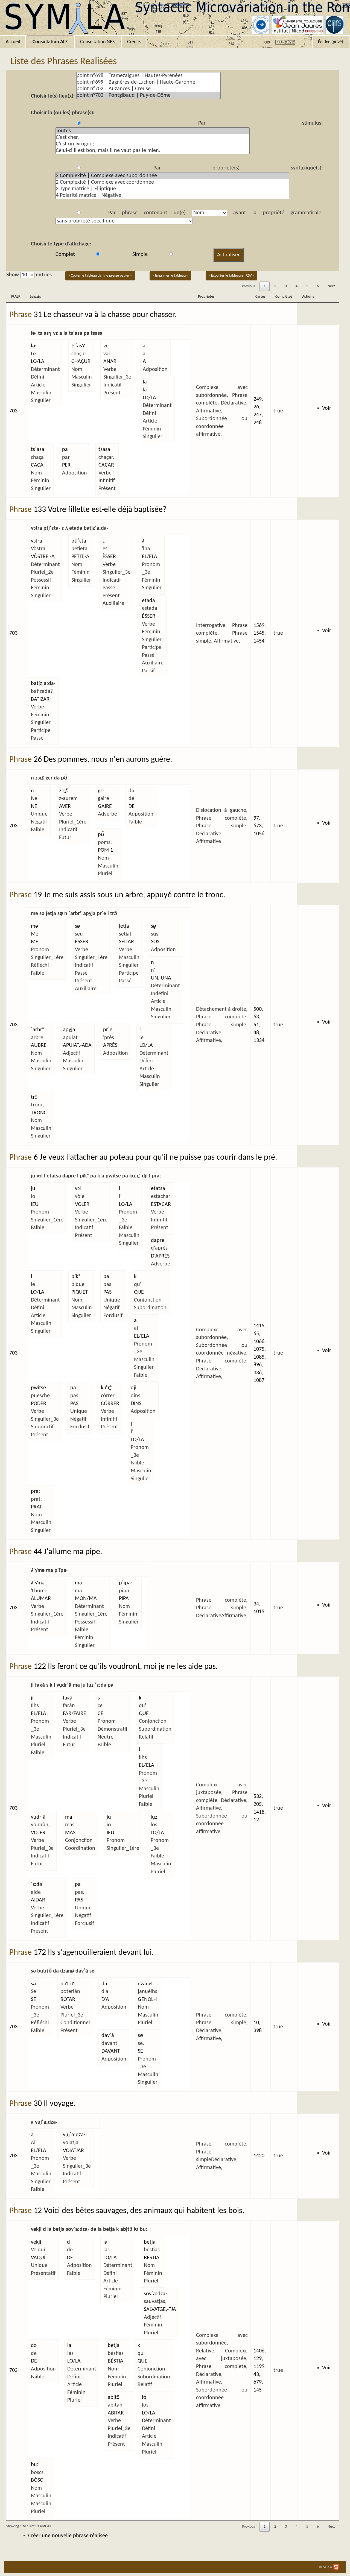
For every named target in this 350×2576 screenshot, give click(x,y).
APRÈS (110, 1045)
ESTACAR (161, 1205)
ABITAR (116, 2413)
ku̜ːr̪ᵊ (106, 1388)
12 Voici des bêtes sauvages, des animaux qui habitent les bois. (139, 2211)
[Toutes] (153, 131)
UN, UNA (161, 978)
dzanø (145, 1984)
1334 (259, 1041)
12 (256, 1820)
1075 (259, 1349)
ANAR (110, 362)
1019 (259, 1612)
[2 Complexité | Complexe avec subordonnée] (172, 176)
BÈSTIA (152, 2258)
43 (256, 2375)
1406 (259, 2351)
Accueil (13, 42)
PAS (107, 1292)
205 (258, 1804)
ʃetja (124, 926)
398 (258, 2031)
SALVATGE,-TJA (160, 2310)
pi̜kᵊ (76, 1277)
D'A (105, 2000)
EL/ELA (150, 557)
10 (256, 2023)
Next (331, 286)
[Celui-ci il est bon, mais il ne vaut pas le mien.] (153, 151)
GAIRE (105, 807)
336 (258, 1373)
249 (258, 399)
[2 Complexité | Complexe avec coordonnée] (172, 182)
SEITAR (126, 942)
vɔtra (37, 541)
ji (32, 1698)
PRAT (37, 1507)
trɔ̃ (34, 1097)
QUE (139, 1292)
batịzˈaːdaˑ (43, 684)
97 (256, 818)
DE (132, 807)
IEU (35, 1205)
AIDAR (38, 1900)
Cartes (260, 297)
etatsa (158, 1189)
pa (65, 450)
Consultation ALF (50, 42)
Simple (140, 254)
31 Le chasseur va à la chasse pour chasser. (105, 315)
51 (256, 1025)
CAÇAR (106, 465)
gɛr (101, 791)
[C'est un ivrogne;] (153, 144)
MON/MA (86, 1599)
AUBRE (39, 1045)
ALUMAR (41, 1599)
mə (34, 926)
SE (33, 2000)
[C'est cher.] (153, 137)
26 (256, 407)
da (104, 1984)
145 (258, 2390)
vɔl (78, 1189)
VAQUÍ (38, 2258)
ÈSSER (109, 557)
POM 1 (105, 850)
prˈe (108, 1030)
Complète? (284, 297)
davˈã (108, 2036)
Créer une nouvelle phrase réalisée (68, 2536)
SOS (155, 942)
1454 (259, 641)
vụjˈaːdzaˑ (74, 2135)
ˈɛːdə (37, 1885)
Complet (65, 254)
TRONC (39, 1113)
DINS (136, 1404)
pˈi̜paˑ (126, 1583)
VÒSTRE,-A (43, 557)
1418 (259, 1812)
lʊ (144, 2398)
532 (258, 1797)
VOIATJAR (73, 2151)
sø (78, 926)
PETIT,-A (80, 557)
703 (13, 411)
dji (134, 1388)
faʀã (68, 1698)
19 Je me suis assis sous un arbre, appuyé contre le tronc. (129, 895)
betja (150, 2242)
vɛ (106, 346)
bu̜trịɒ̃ (68, 1984)
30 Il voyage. (55, 2104)
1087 (259, 1381)
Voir (327, 408)
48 (256, 1033)
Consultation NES (97, 42)
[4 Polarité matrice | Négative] (172, 195)
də (131, 791)
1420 (259, 2156)
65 (256, 1334)
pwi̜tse (38, 1388)
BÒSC (37, 2480)
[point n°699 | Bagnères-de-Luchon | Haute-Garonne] (148, 82)
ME (35, 942)
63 (256, 1017)
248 (258, 423)
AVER (65, 807)
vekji (36, 2242)
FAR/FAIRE (75, 1714)
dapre (158, 1241)
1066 (259, 1342)
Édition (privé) (331, 42)
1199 (259, 2367)
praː (36, 1491)
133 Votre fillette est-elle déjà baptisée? (100, 510)
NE (34, 807)
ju (33, 1189)
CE (100, 1714)
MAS (70, 1833)
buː (35, 2465)
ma (78, 1583)
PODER (39, 1404)
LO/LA (38, 362)
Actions (308, 297)
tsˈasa (38, 450)
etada (148, 601)
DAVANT (111, 2051)
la (145, 382)
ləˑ (34, 346)
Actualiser (228, 255)
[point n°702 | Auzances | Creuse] (148, 89)
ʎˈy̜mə (38, 1583)
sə (33, 1984)
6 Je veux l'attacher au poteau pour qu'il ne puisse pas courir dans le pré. (155, 1158)
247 (258, 415)
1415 (259, 1326)
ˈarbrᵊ (37, 1030)
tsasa (104, 450)
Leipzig (35, 297)
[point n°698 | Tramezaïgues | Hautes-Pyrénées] (148, 76)
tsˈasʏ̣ (78, 346)
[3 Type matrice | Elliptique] (172, 189)
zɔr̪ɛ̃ (63, 791)
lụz (154, 1817)
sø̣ (154, 926)
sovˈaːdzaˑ (155, 2294)
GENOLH (147, 2000)
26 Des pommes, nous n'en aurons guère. (103, 760)
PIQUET (80, 1292)
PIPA (124, 1599)
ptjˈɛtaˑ (80, 541)
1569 (259, 626)
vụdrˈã (38, 1817)
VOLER (82, 1205)
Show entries (29, 275)
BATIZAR (40, 699)
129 (258, 2359)
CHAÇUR (81, 362)
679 (258, 2382)
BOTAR (68, 2000)
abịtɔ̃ (114, 2398)
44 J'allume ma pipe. (68, 1552)
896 (258, 1365)
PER (66, 465)
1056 (259, 834)
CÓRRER (110, 1404)
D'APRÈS (160, 1256)
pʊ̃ (101, 835)
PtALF (16, 297)
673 (258, 826)
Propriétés (206, 297)
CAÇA (37, 465)
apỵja (69, 1030)
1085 (259, 1357)
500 (258, 1009)
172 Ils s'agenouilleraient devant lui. (94, 1953)
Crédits (134, 42)
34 (256, 1604)
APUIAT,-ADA (77, 1045)
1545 (259, 633)
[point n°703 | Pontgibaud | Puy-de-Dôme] (148, 95)
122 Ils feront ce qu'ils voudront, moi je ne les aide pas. (126, 1667)
